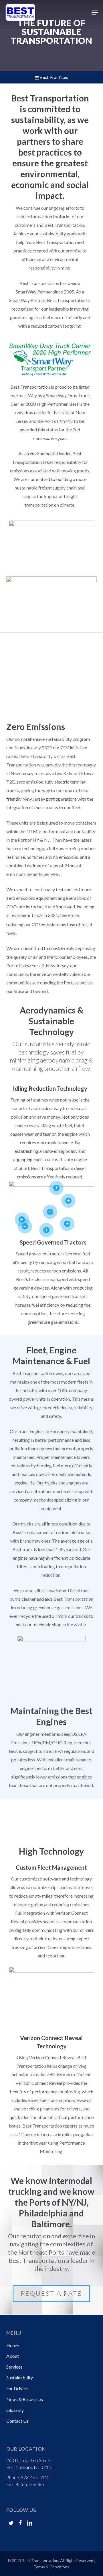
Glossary (15, 2410)
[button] (95, 13)
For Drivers (17, 2388)
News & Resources (25, 2399)
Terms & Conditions (51, 2567)
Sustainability (20, 2378)
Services (14, 2367)
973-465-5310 (35, 2477)
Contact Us (17, 2421)
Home (12, 2345)
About (13, 2356)
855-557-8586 (30, 2484)
